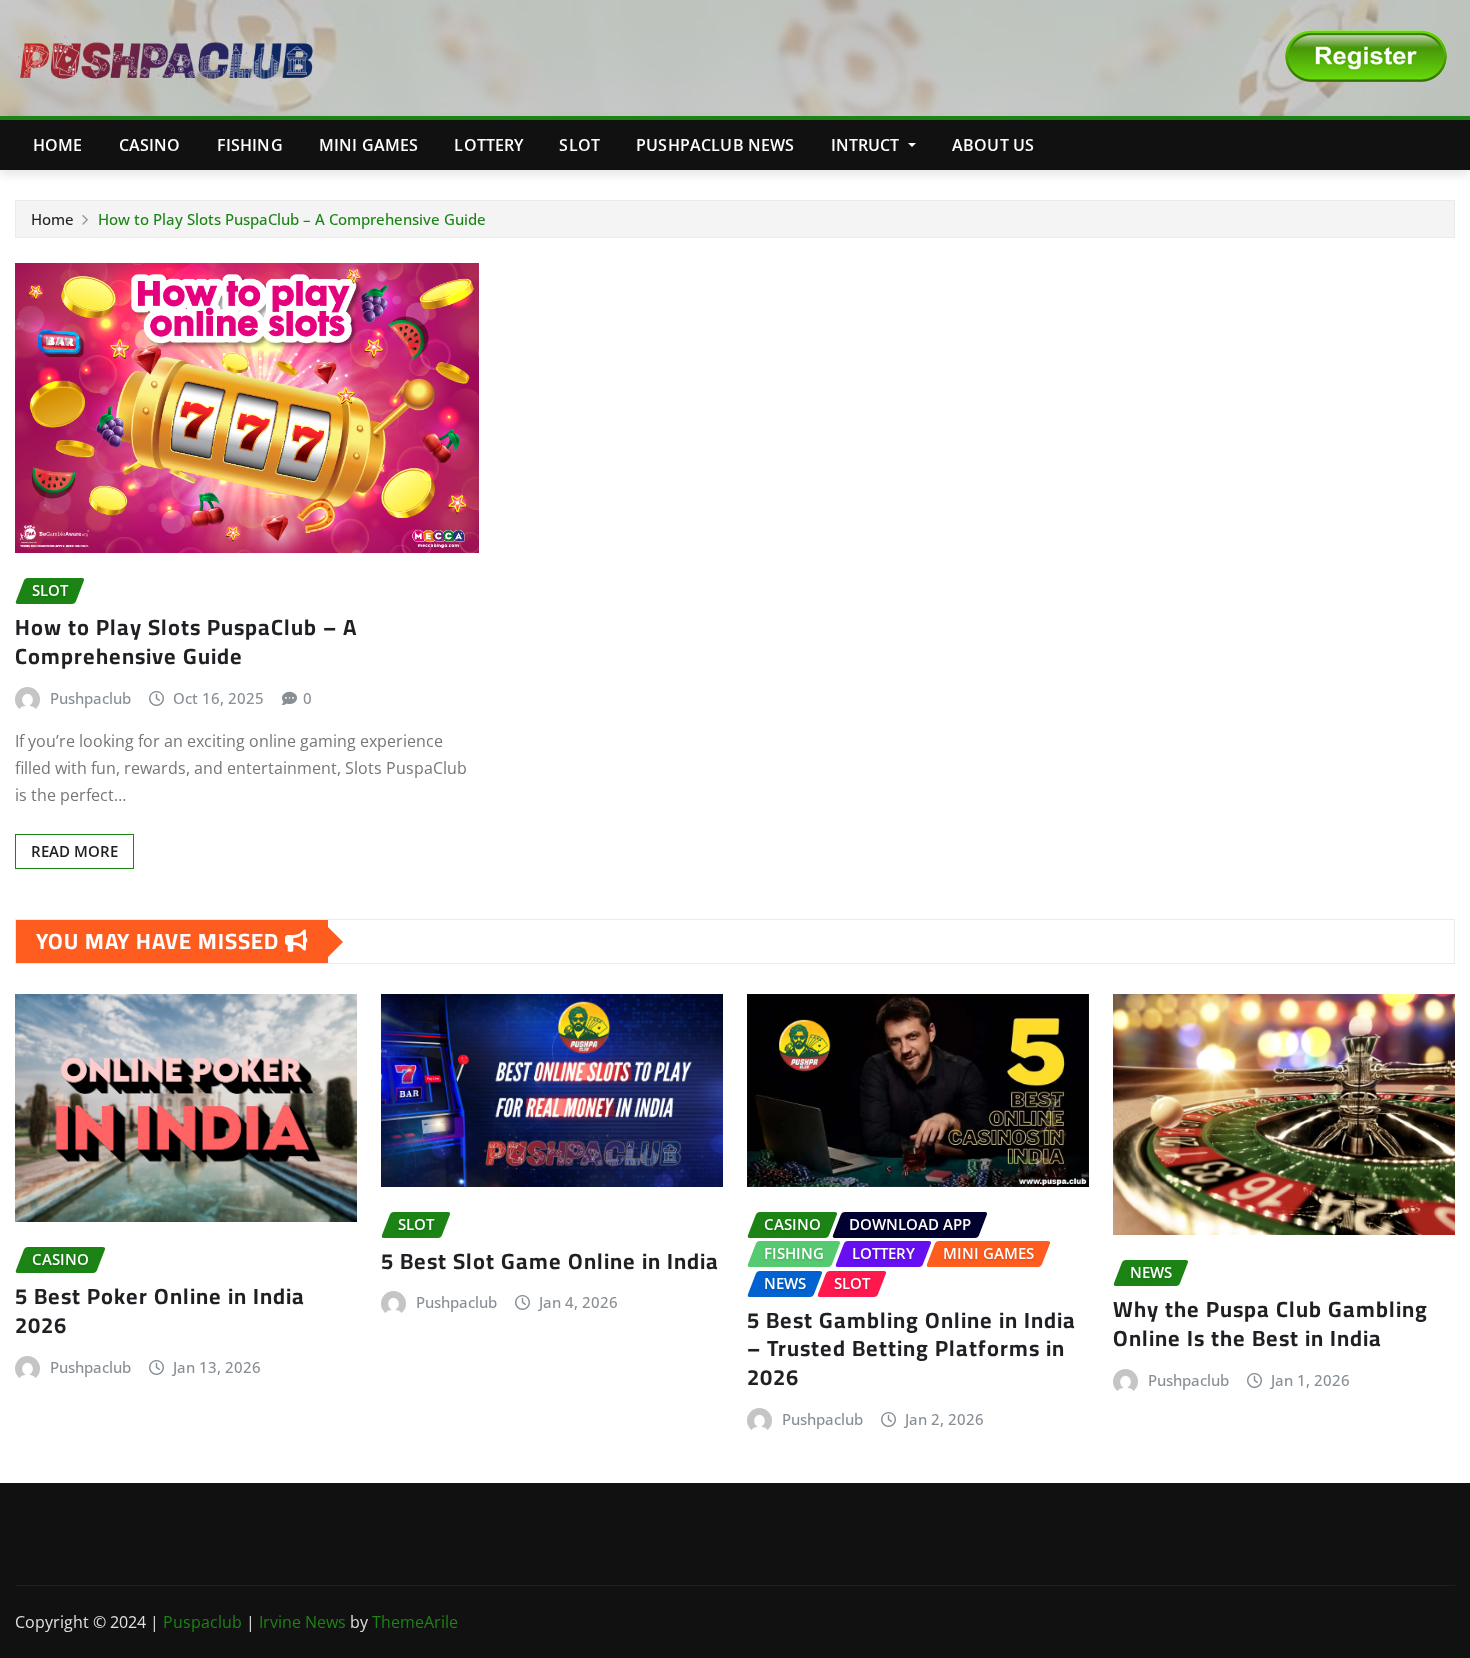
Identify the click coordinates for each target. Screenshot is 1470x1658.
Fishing (250, 145)
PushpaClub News (715, 145)
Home (58, 145)
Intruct (867, 145)
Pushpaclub (90, 698)
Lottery (488, 145)
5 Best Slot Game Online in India (550, 1261)
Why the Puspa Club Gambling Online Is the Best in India (1270, 1323)
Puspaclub (204, 1622)
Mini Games (369, 145)
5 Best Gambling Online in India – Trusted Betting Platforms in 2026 (911, 1348)
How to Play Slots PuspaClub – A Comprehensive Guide (292, 219)
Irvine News (302, 1622)
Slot (579, 145)
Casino (150, 145)
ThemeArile (415, 1622)
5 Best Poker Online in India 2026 (160, 1310)
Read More (74, 851)
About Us (993, 145)
